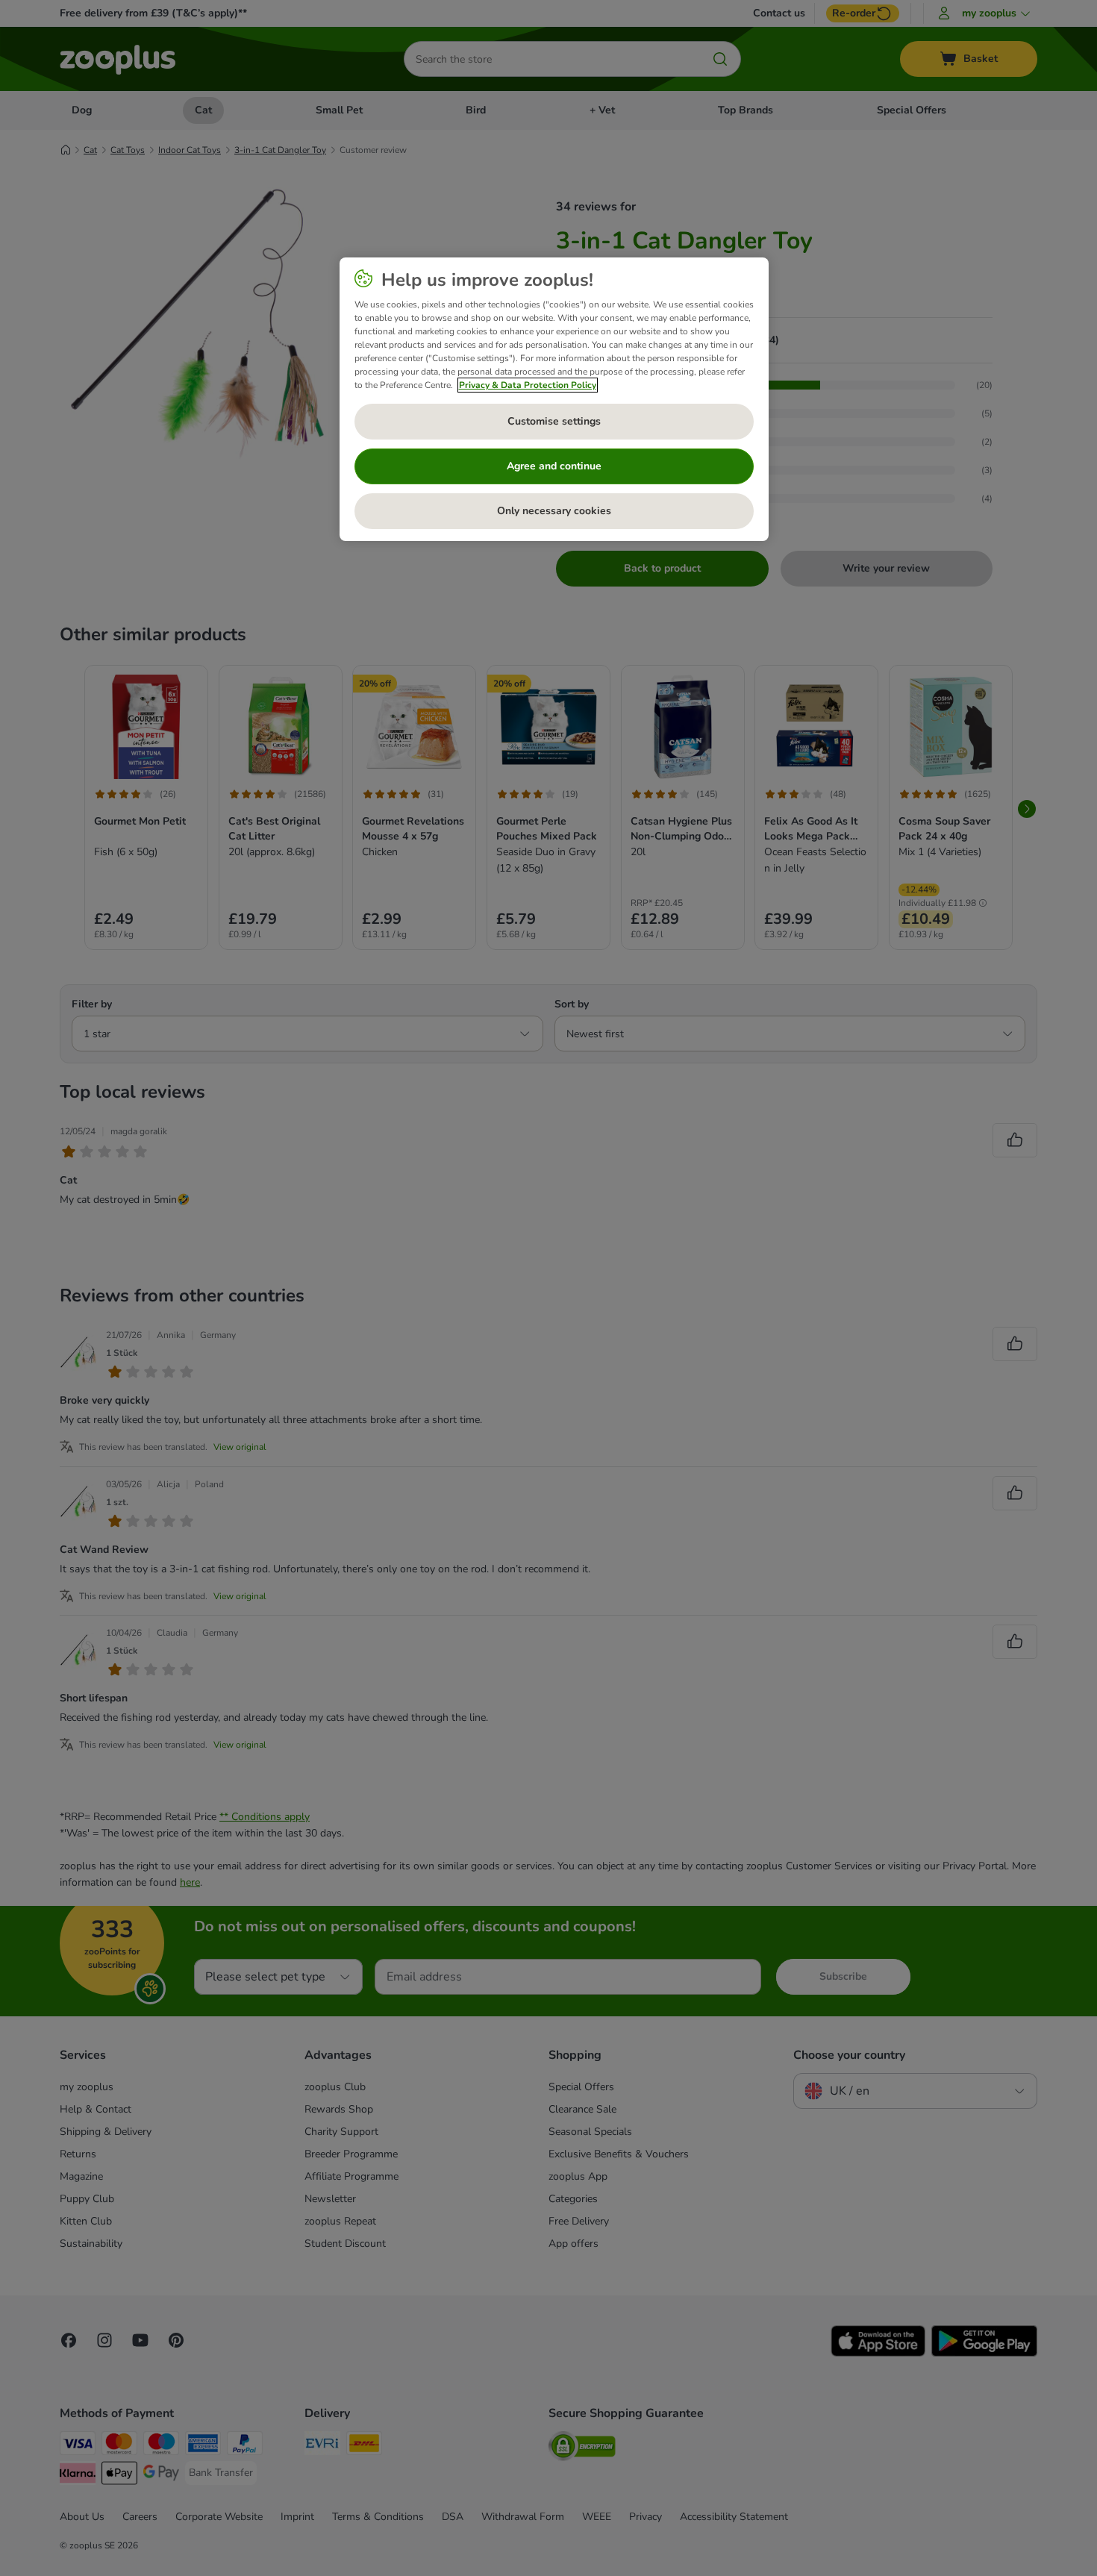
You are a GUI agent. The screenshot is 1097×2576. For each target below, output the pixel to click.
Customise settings (554, 421)
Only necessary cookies (554, 511)
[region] (554, 399)
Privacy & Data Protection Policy (528, 385)
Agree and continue (554, 466)
